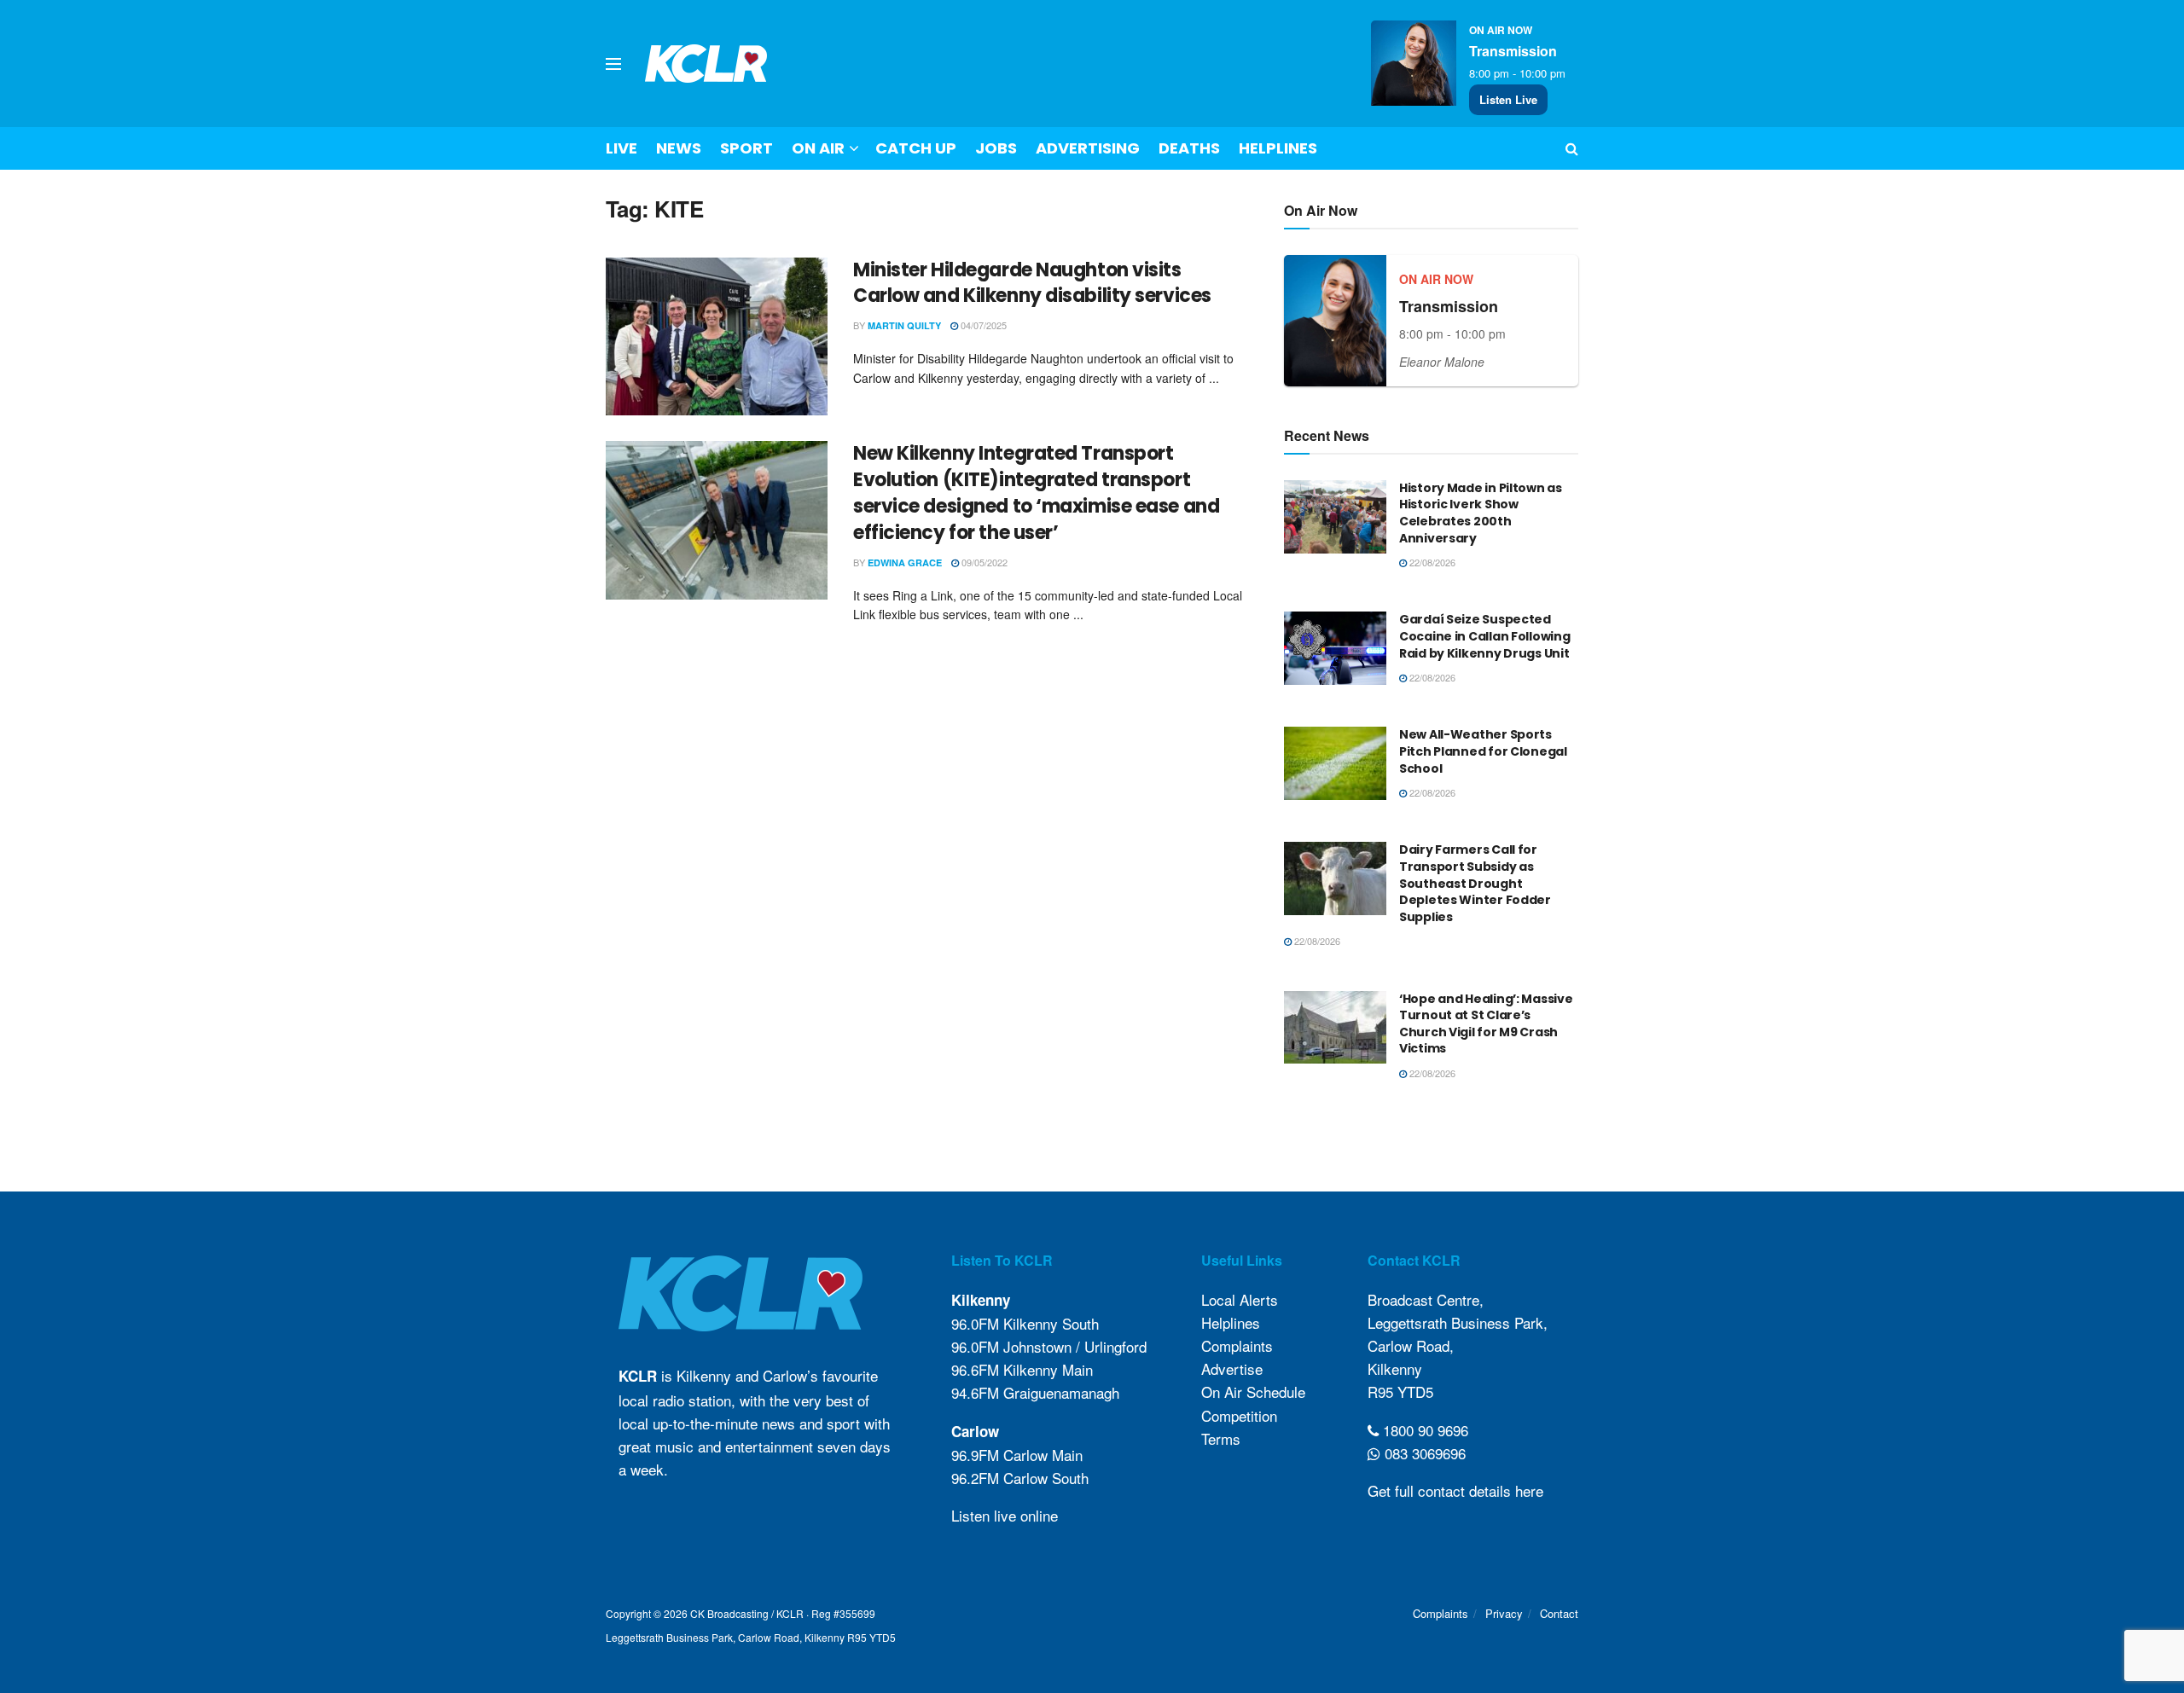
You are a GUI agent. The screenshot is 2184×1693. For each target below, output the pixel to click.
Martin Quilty (904, 325)
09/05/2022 (983, 562)
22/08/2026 (1431, 562)
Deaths (1189, 148)
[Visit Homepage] (706, 64)
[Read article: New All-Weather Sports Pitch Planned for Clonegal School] (1335, 763)
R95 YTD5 (1400, 1392)
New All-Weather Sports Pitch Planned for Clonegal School (1483, 751)
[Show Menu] (613, 64)
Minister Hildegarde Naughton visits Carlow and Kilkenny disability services (1032, 283)
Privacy (1504, 1613)
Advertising (1088, 148)
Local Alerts (1240, 1299)
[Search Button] (1572, 148)
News (679, 148)
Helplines (1278, 148)
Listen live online (1005, 1515)
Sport (746, 148)
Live (622, 148)
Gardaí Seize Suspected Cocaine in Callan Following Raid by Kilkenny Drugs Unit (1484, 636)
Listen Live (1508, 99)
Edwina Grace (905, 562)
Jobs (996, 148)
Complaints (1237, 1345)
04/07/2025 (982, 325)
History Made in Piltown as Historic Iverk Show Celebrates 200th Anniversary (1481, 513)
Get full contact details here (1455, 1490)
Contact (1559, 1613)
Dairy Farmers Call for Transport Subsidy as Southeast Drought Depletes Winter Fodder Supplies (1475, 883)
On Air (818, 148)
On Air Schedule (1253, 1392)
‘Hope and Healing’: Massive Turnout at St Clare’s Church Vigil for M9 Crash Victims (1486, 1024)
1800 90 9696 (1423, 1430)
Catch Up (916, 148)
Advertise (1232, 1368)
